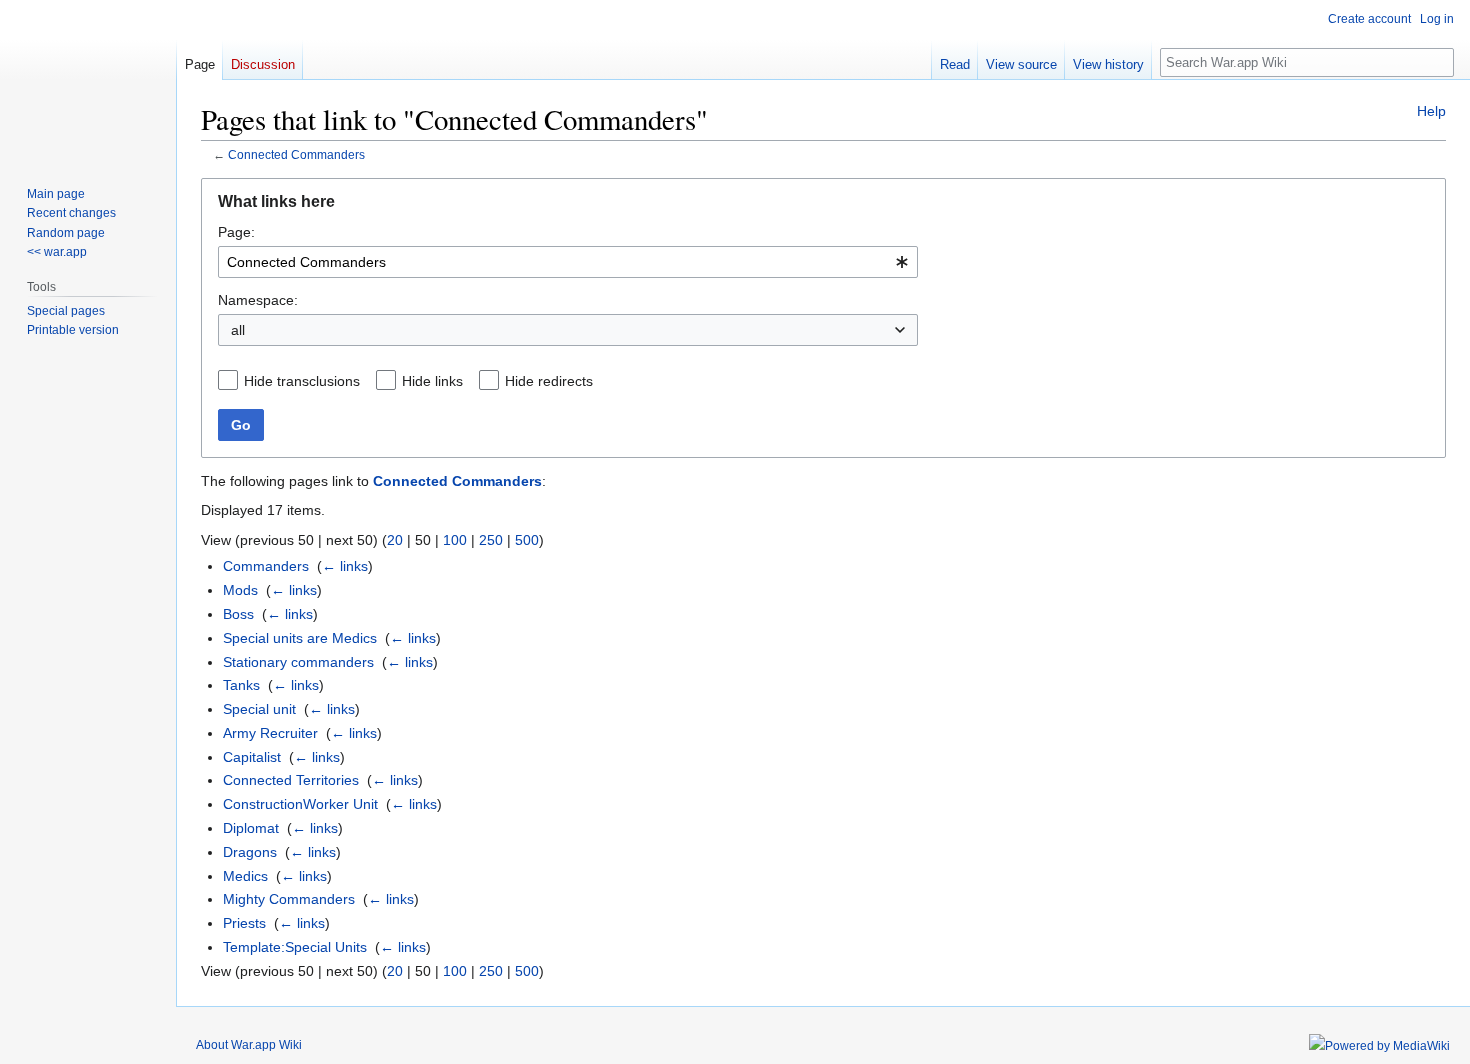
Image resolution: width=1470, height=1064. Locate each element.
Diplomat (251, 828)
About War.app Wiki (249, 1045)
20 (395, 540)
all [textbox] (238, 330)
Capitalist (252, 757)
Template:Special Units (295, 947)
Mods (240, 590)
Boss (238, 614)
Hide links (432, 381)
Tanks (241, 685)
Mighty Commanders (289, 899)
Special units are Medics (300, 638)
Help (1431, 111)
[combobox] (568, 262)
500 (527, 540)
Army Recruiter (270, 733)
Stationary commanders (298, 662)
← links (345, 566)
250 (491, 540)
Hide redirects (549, 381)
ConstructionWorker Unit (300, 804)
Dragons (250, 852)
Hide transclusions (302, 381)
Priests (244, 923)
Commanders (266, 566)
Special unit (259, 709)
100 (455, 540)
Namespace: (258, 300)
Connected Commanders (296, 154)
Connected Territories (291, 780)
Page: (236, 232)
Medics (245, 876)
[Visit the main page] (88, 80)
